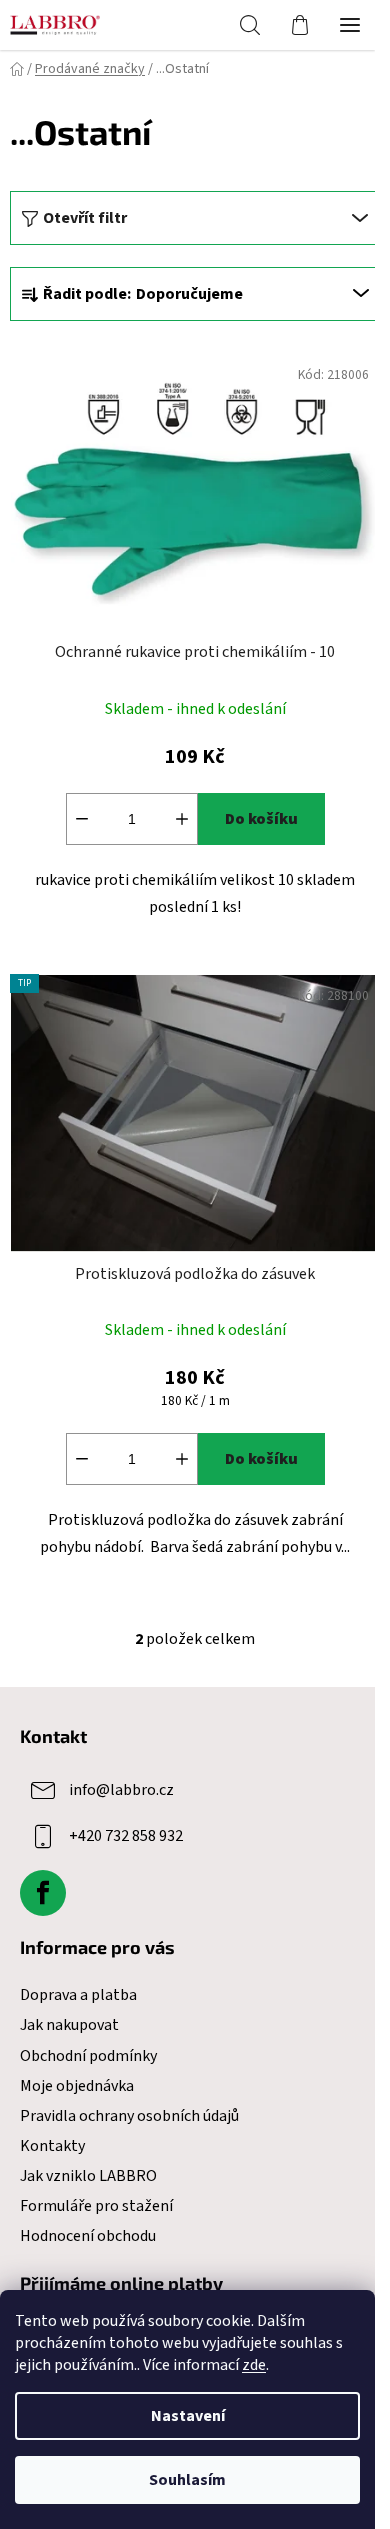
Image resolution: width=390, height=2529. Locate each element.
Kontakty (52, 2146)
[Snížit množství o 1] (82, 819)
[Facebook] (43, 1893)
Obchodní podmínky (88, 2056)
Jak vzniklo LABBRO (88, 2176)
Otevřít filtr (85, 218)
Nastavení (188, 2416)
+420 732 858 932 (126, 1836)
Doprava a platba (78, 1995)
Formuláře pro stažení (96, 2206)
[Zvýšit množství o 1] (182, 819)
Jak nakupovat (69, 2025)
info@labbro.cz (121, 1790)
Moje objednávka (77, 2086)
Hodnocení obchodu (88, 2236)
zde (254, 2365)
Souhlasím (187, 2480)
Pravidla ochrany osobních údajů (129, 2116)
